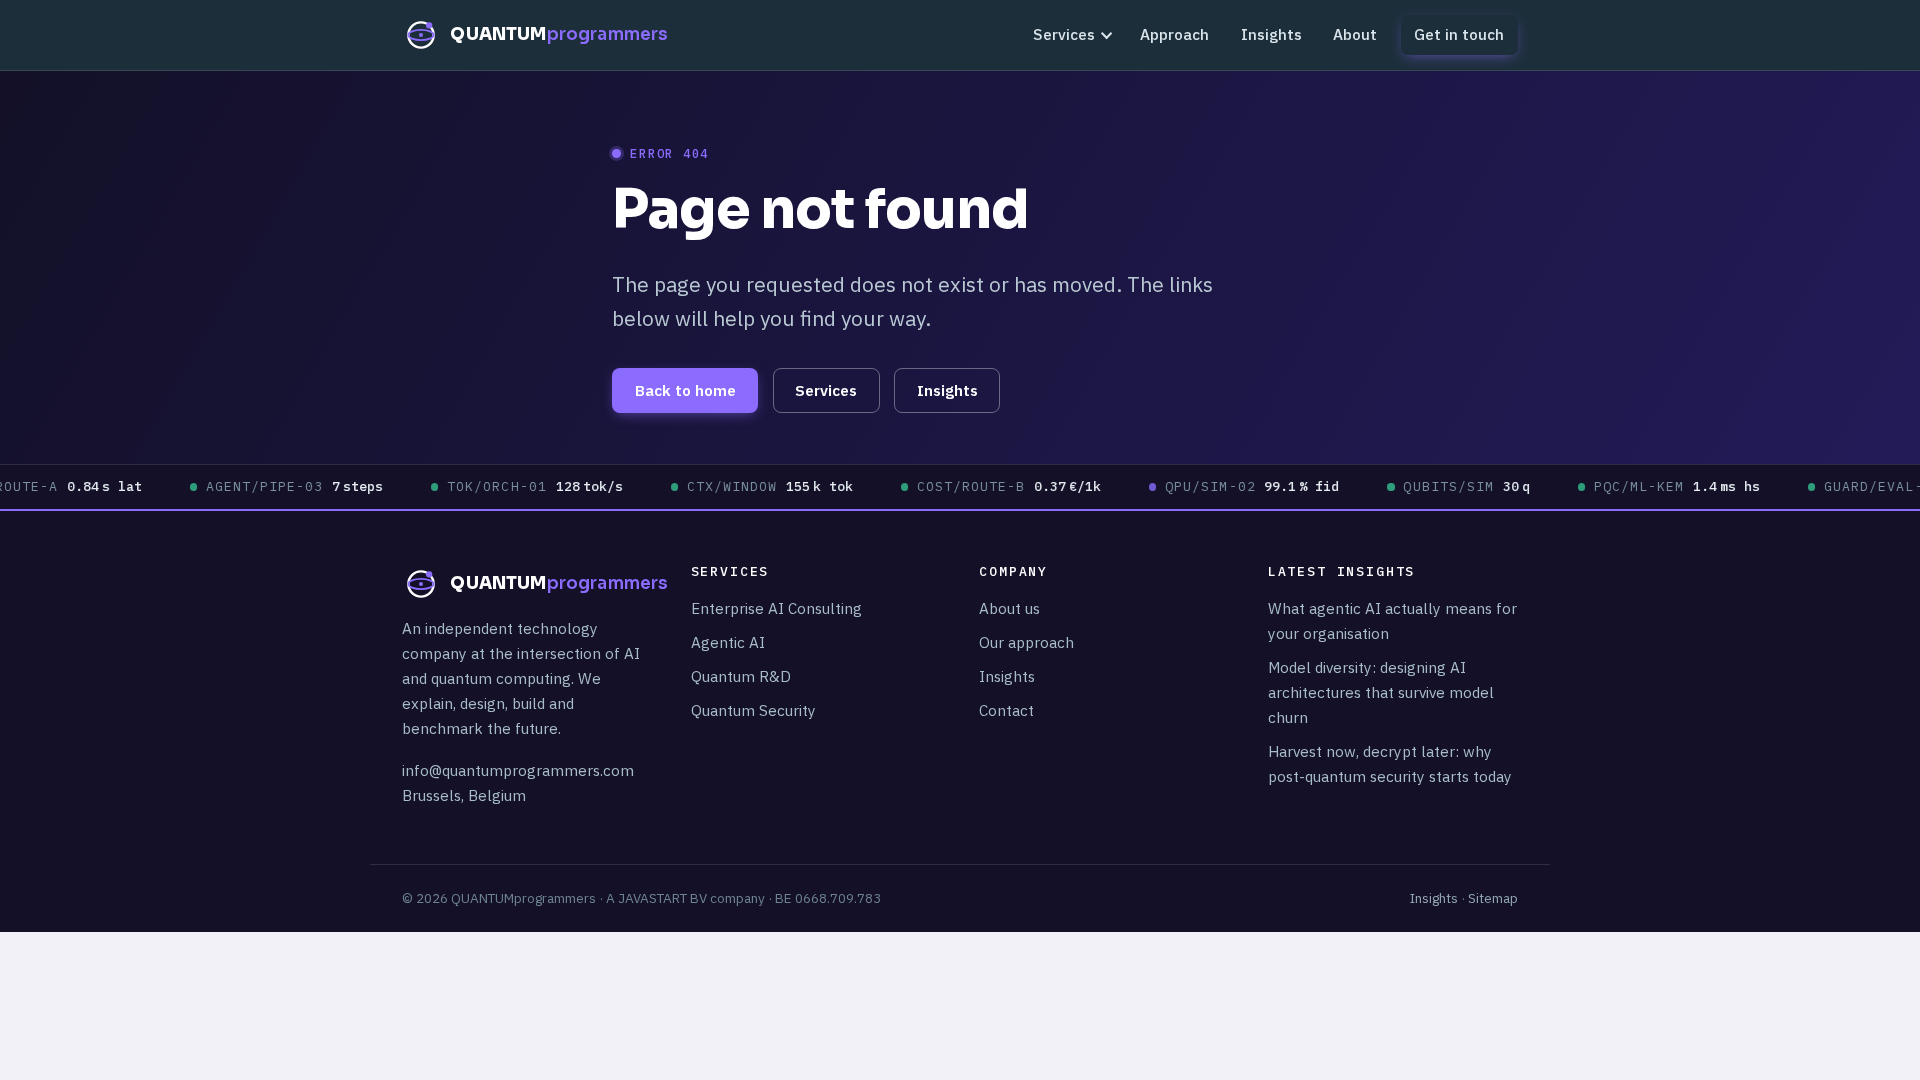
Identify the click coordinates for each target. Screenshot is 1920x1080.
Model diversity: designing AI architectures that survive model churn (1381, 692)
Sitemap (1493, 898)
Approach (1174, 34)
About (1355, 34)
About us (1009, 608)
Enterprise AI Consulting (776, 608)
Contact (1006, 710)
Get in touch (1459, 34)
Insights (1271, 34)
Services (1064, 34)
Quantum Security (753, 710)
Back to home (685, 390)
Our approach (1026, 642)
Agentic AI (728, 642)
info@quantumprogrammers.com (518, 770)
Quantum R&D (741, 676)
